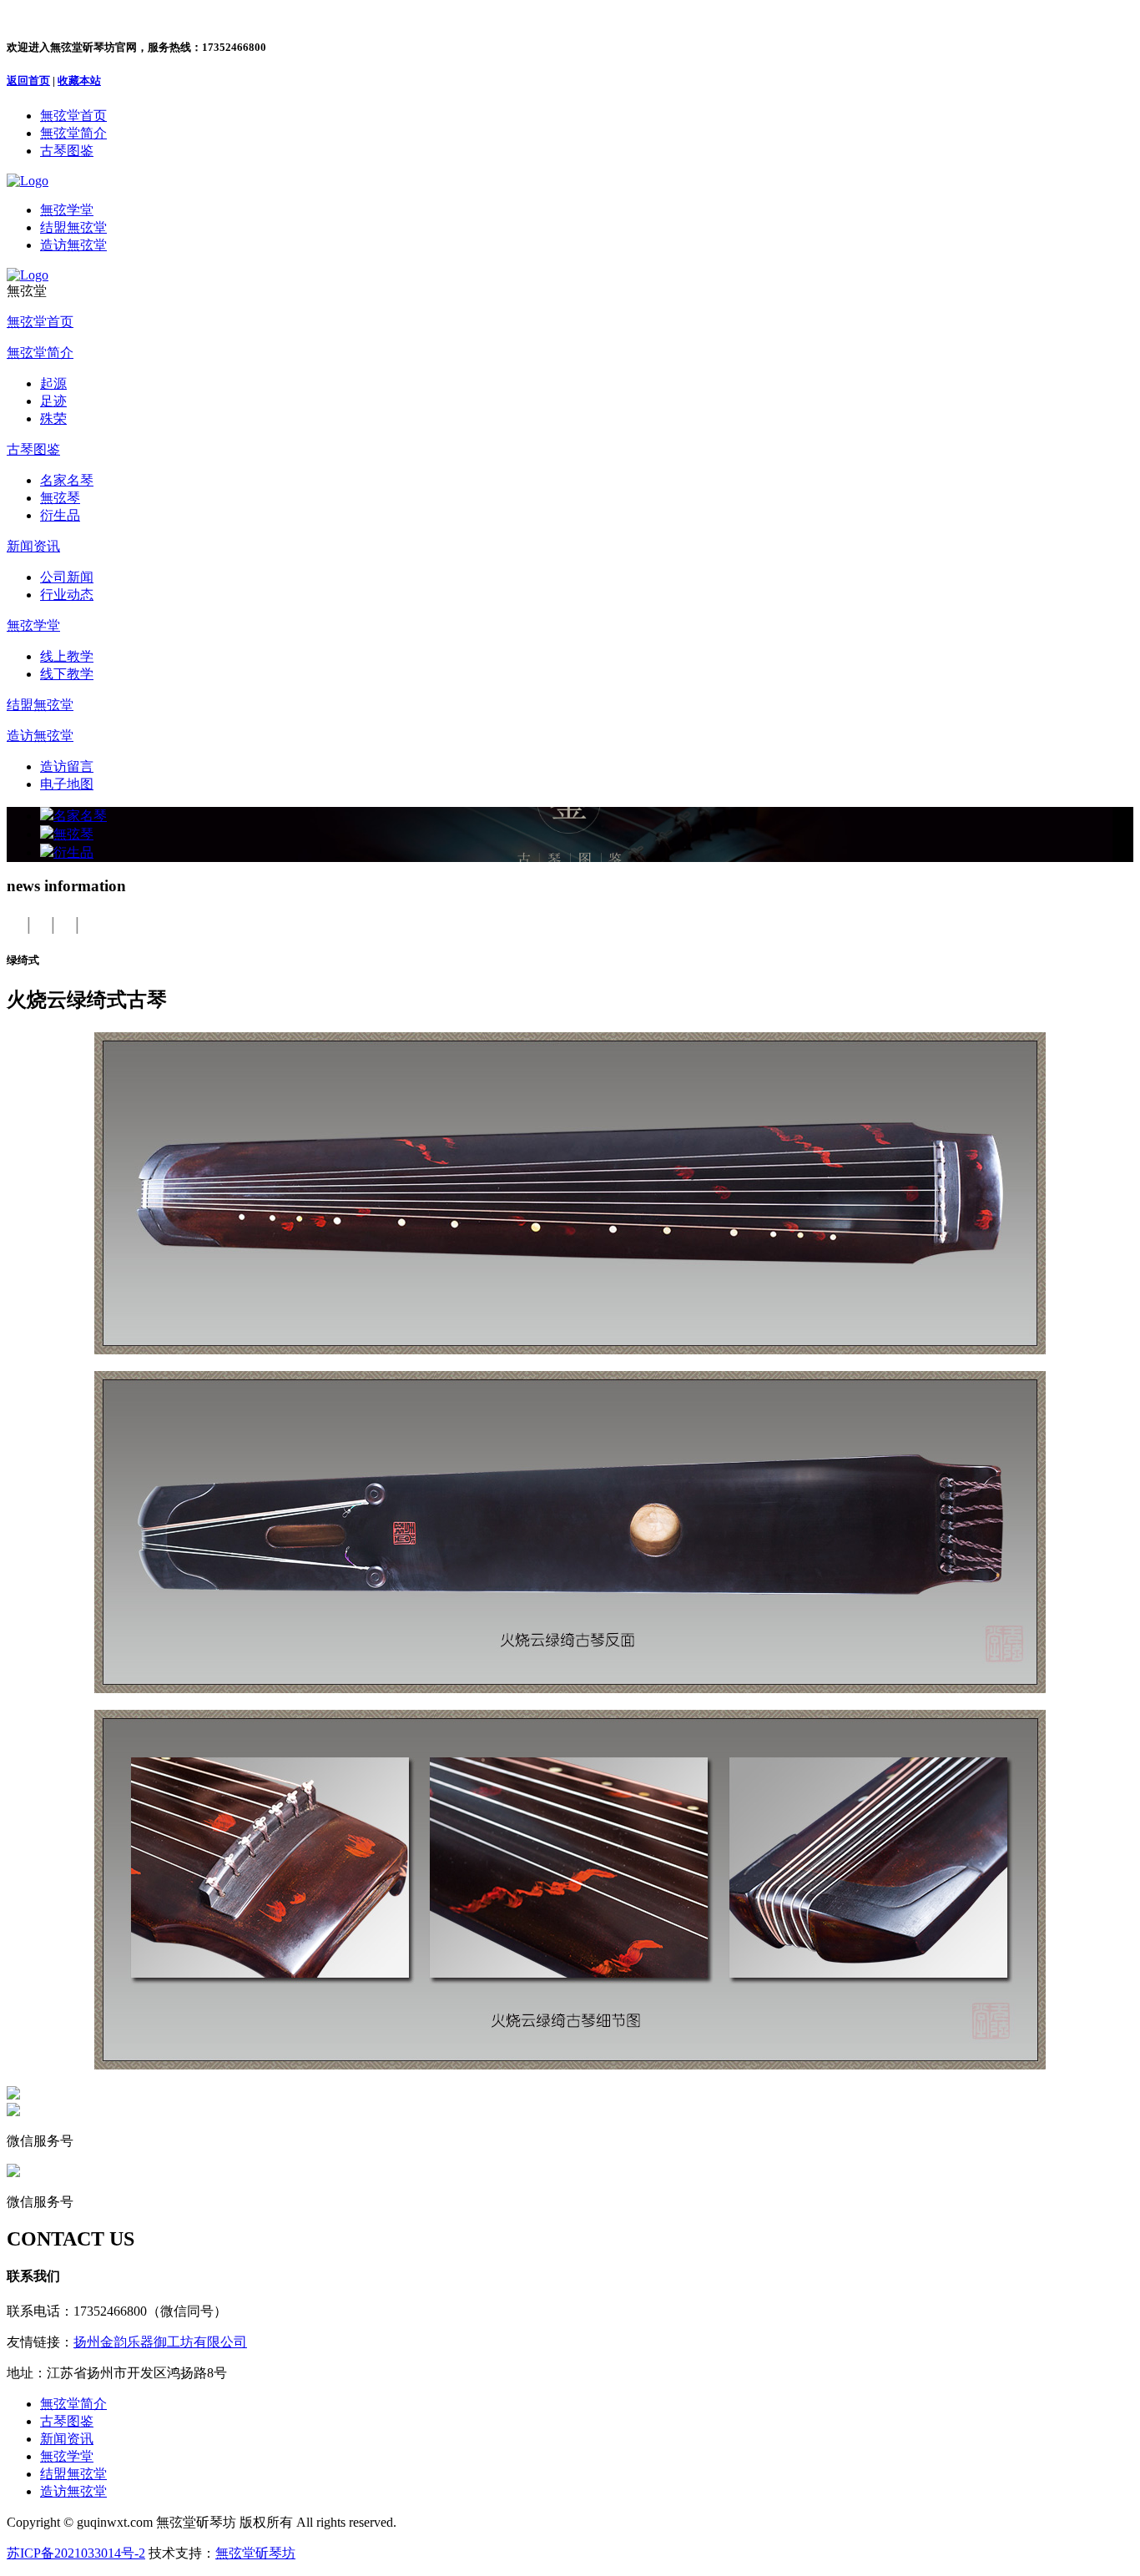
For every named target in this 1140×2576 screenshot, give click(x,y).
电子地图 (67, 784)
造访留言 (67, 766)
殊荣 (53, 418)
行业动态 (67, 595)
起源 (53, 383)
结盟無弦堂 (40, 705)
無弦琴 (60, 498)
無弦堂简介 (40, 353)
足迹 (53, 401)
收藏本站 (79, 81)
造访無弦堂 (40, 736)
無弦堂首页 (40, 322)
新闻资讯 (33, 546)
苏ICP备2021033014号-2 (76, 2553)
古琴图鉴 (33, 449)
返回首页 (28, 81)
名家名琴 (67, 480)
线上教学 (67, 656)
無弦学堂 (33, 625)
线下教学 (67, 674)
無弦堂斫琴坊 (255, 2553)
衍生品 (60, 515)
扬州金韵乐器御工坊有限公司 (160, 2342)
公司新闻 (67, 577)
